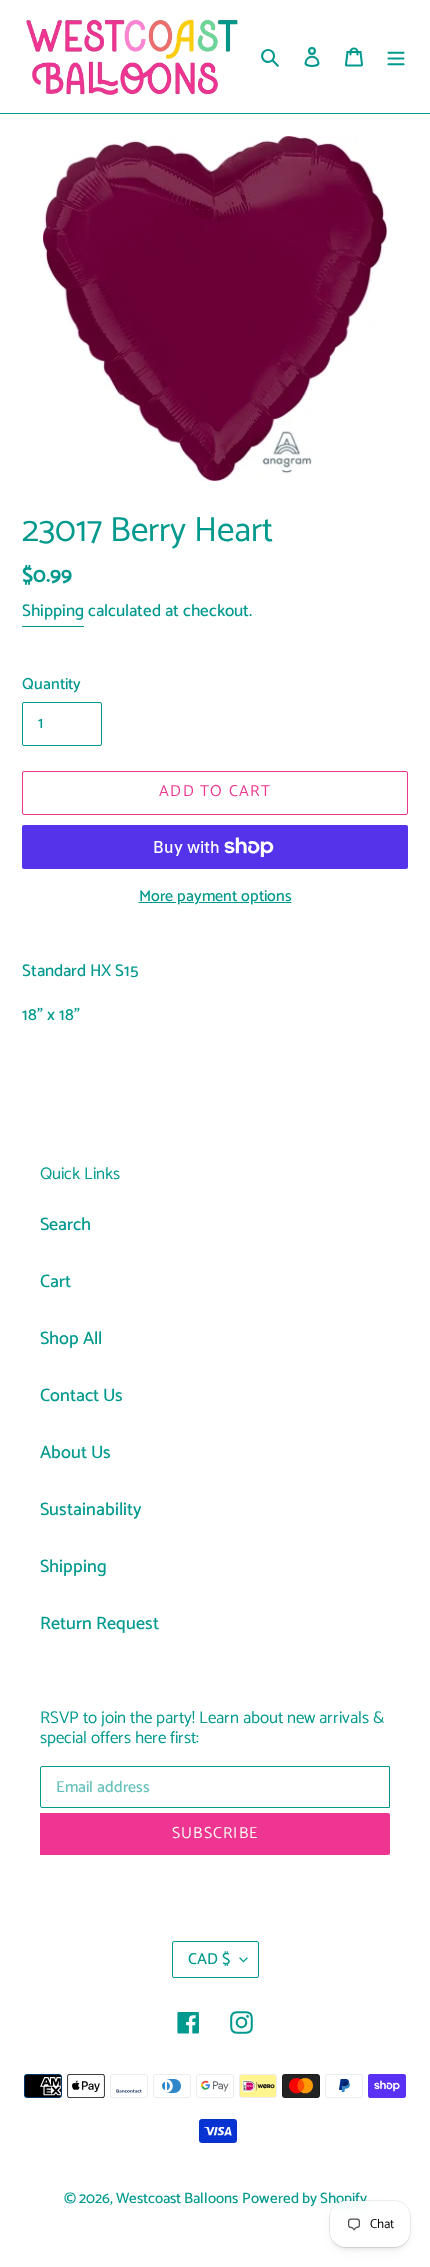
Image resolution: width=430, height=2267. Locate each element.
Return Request (99, 1624)
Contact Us (81, 1396)
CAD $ (209, 1959)
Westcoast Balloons (177, 2199)
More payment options (215, 897)
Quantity (51, 685)
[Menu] (396, 56)
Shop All (71, 1339)
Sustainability (91, 1510)
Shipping (53, 611)
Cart (55, 1282)
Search (65, 1225)
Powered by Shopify (304, 2199)
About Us (75, 1453)
